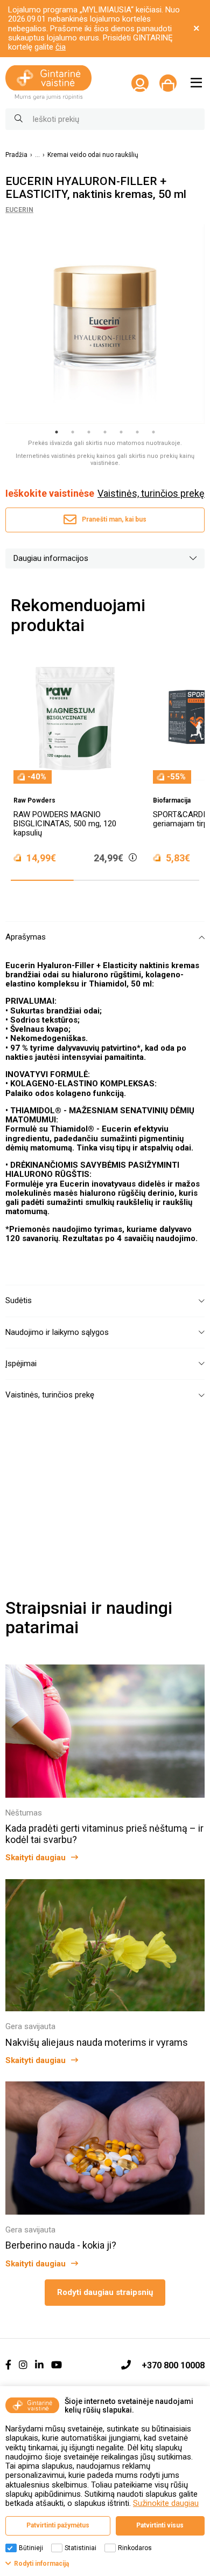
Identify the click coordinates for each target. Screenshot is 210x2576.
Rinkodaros (135, 2548)
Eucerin (19, 210)
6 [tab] (137, 432)
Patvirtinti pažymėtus (58, 2525)
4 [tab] (105, 432)
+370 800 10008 (173, 2365)
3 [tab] (89, 432)
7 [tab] (153, 432)
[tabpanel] (105, 324)
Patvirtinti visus (160, 2525)
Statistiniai (80, 2548)
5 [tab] (121, 432)
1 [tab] (57, 432)
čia (61, 47)
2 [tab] (73, 432)
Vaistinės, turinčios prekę (151, 494)
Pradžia (16, 155)
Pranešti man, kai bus (114, 519)
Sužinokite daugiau (166, 2503)
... (37, 155)
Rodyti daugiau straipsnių (105, 2292)
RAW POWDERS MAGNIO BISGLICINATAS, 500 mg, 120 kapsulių (65, 824)
